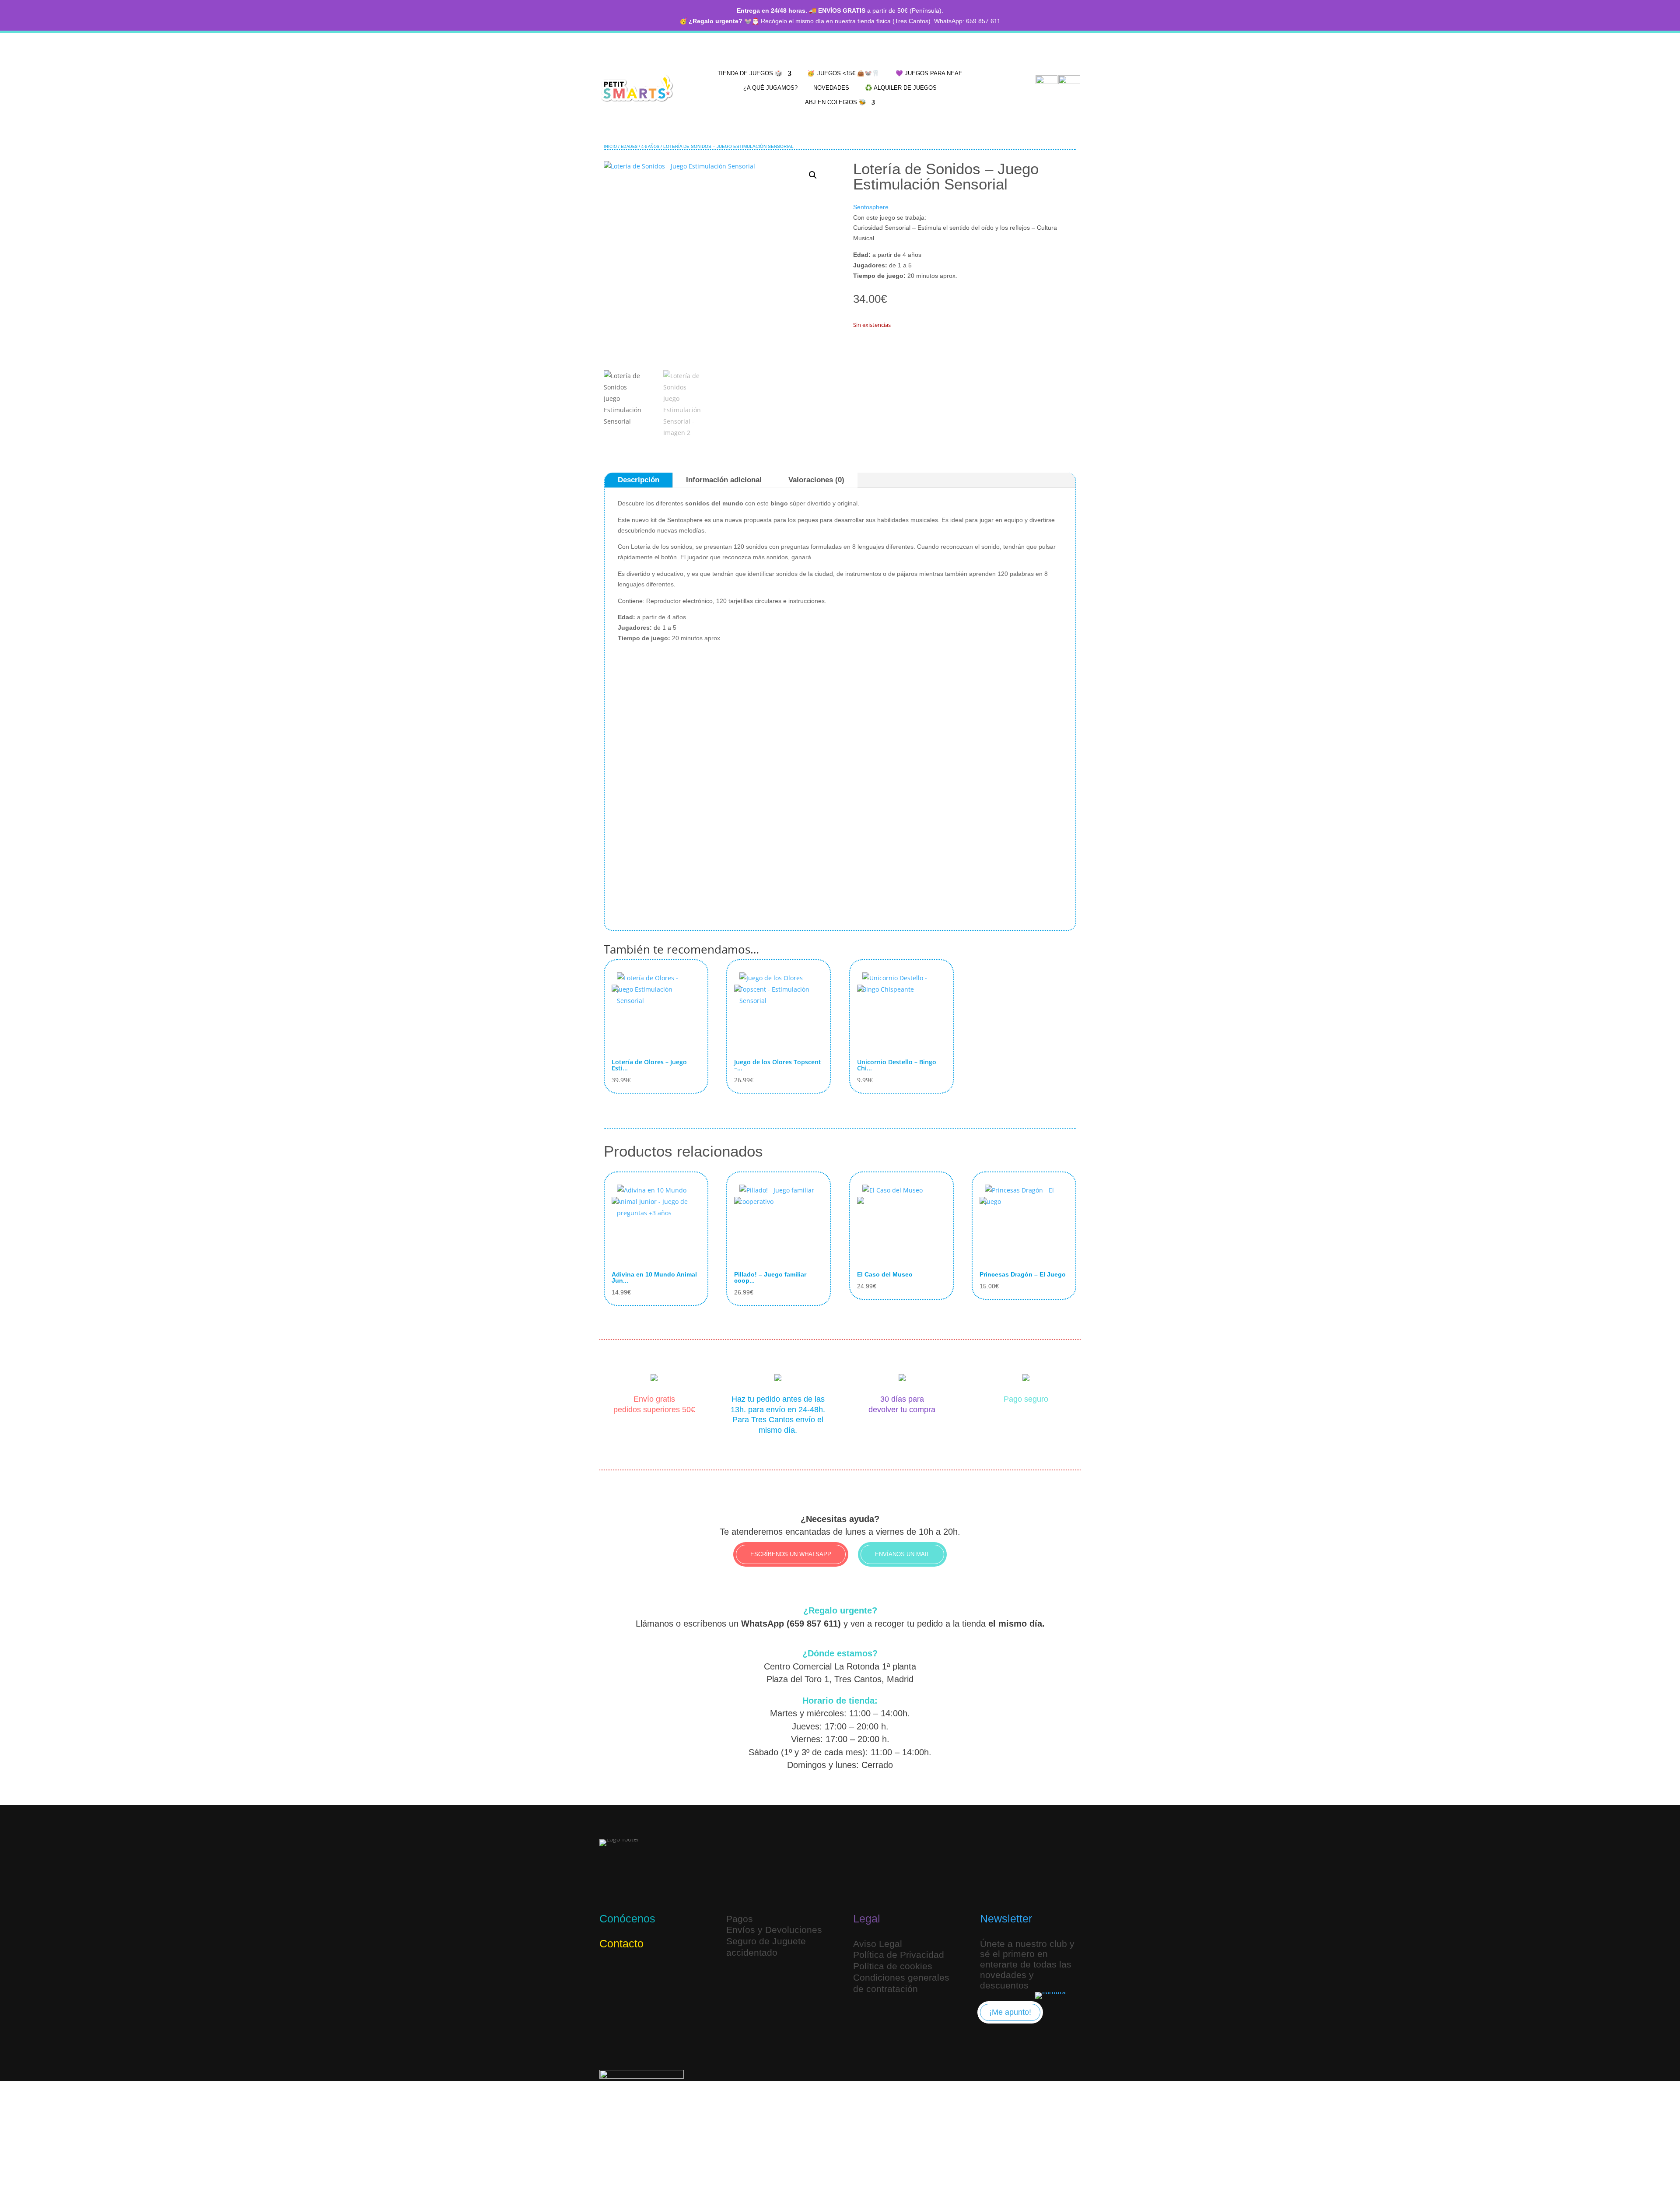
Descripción (639, 480)
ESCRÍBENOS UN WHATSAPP (791, 1554)
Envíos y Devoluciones (774, 1930)
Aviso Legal (878, 1944)
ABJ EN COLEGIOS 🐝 (836, 102)
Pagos (740, 1919)
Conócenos (627, 1918)
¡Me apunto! (1010, 2012)
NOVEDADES (831, 88)
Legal (867, 1918)
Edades (629, 147)
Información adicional (724, 480)
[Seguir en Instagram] (608, 1972)
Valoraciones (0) (816, 480)
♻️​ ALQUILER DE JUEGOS (901, 88)
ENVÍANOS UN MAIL (902, 1554)
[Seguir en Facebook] (650, 1972)
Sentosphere (871, 207)
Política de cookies (893, 1966)
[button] (813, 175)
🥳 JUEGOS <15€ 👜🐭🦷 (843, 73)
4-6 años (650, 147)
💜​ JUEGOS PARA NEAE (929, 73)
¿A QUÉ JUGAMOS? (770, 88)
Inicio (610, 147)
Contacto (621, 1943)
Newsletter (1006, 1918)
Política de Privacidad (899, 1955)
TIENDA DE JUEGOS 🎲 (750, 73)
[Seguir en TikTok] (629, 1972)
